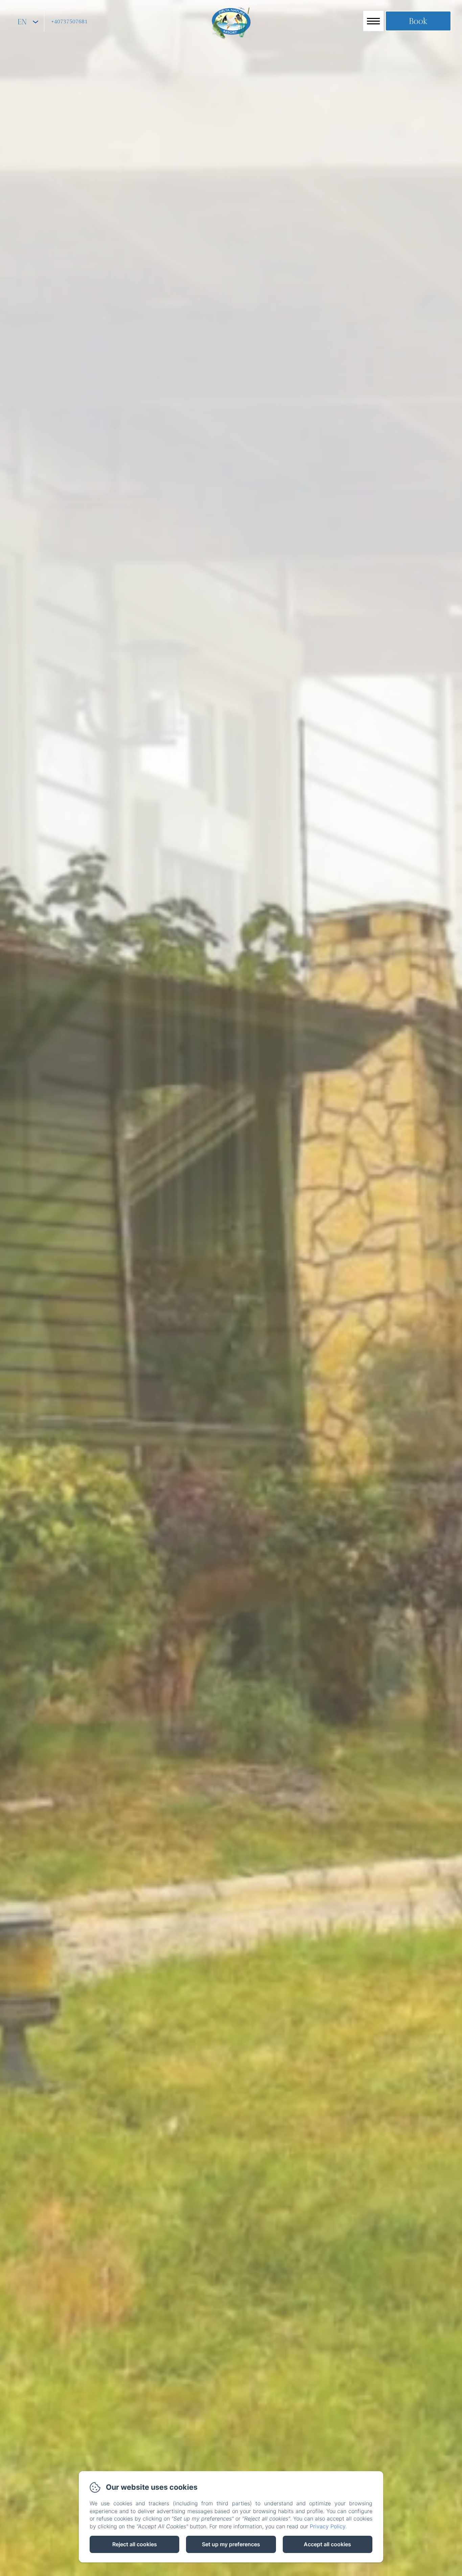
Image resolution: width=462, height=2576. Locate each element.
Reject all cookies (135, 2544)
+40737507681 (69, 22)
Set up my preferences (231, 2544)
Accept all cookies (327, 2544)
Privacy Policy (328, 2526)
